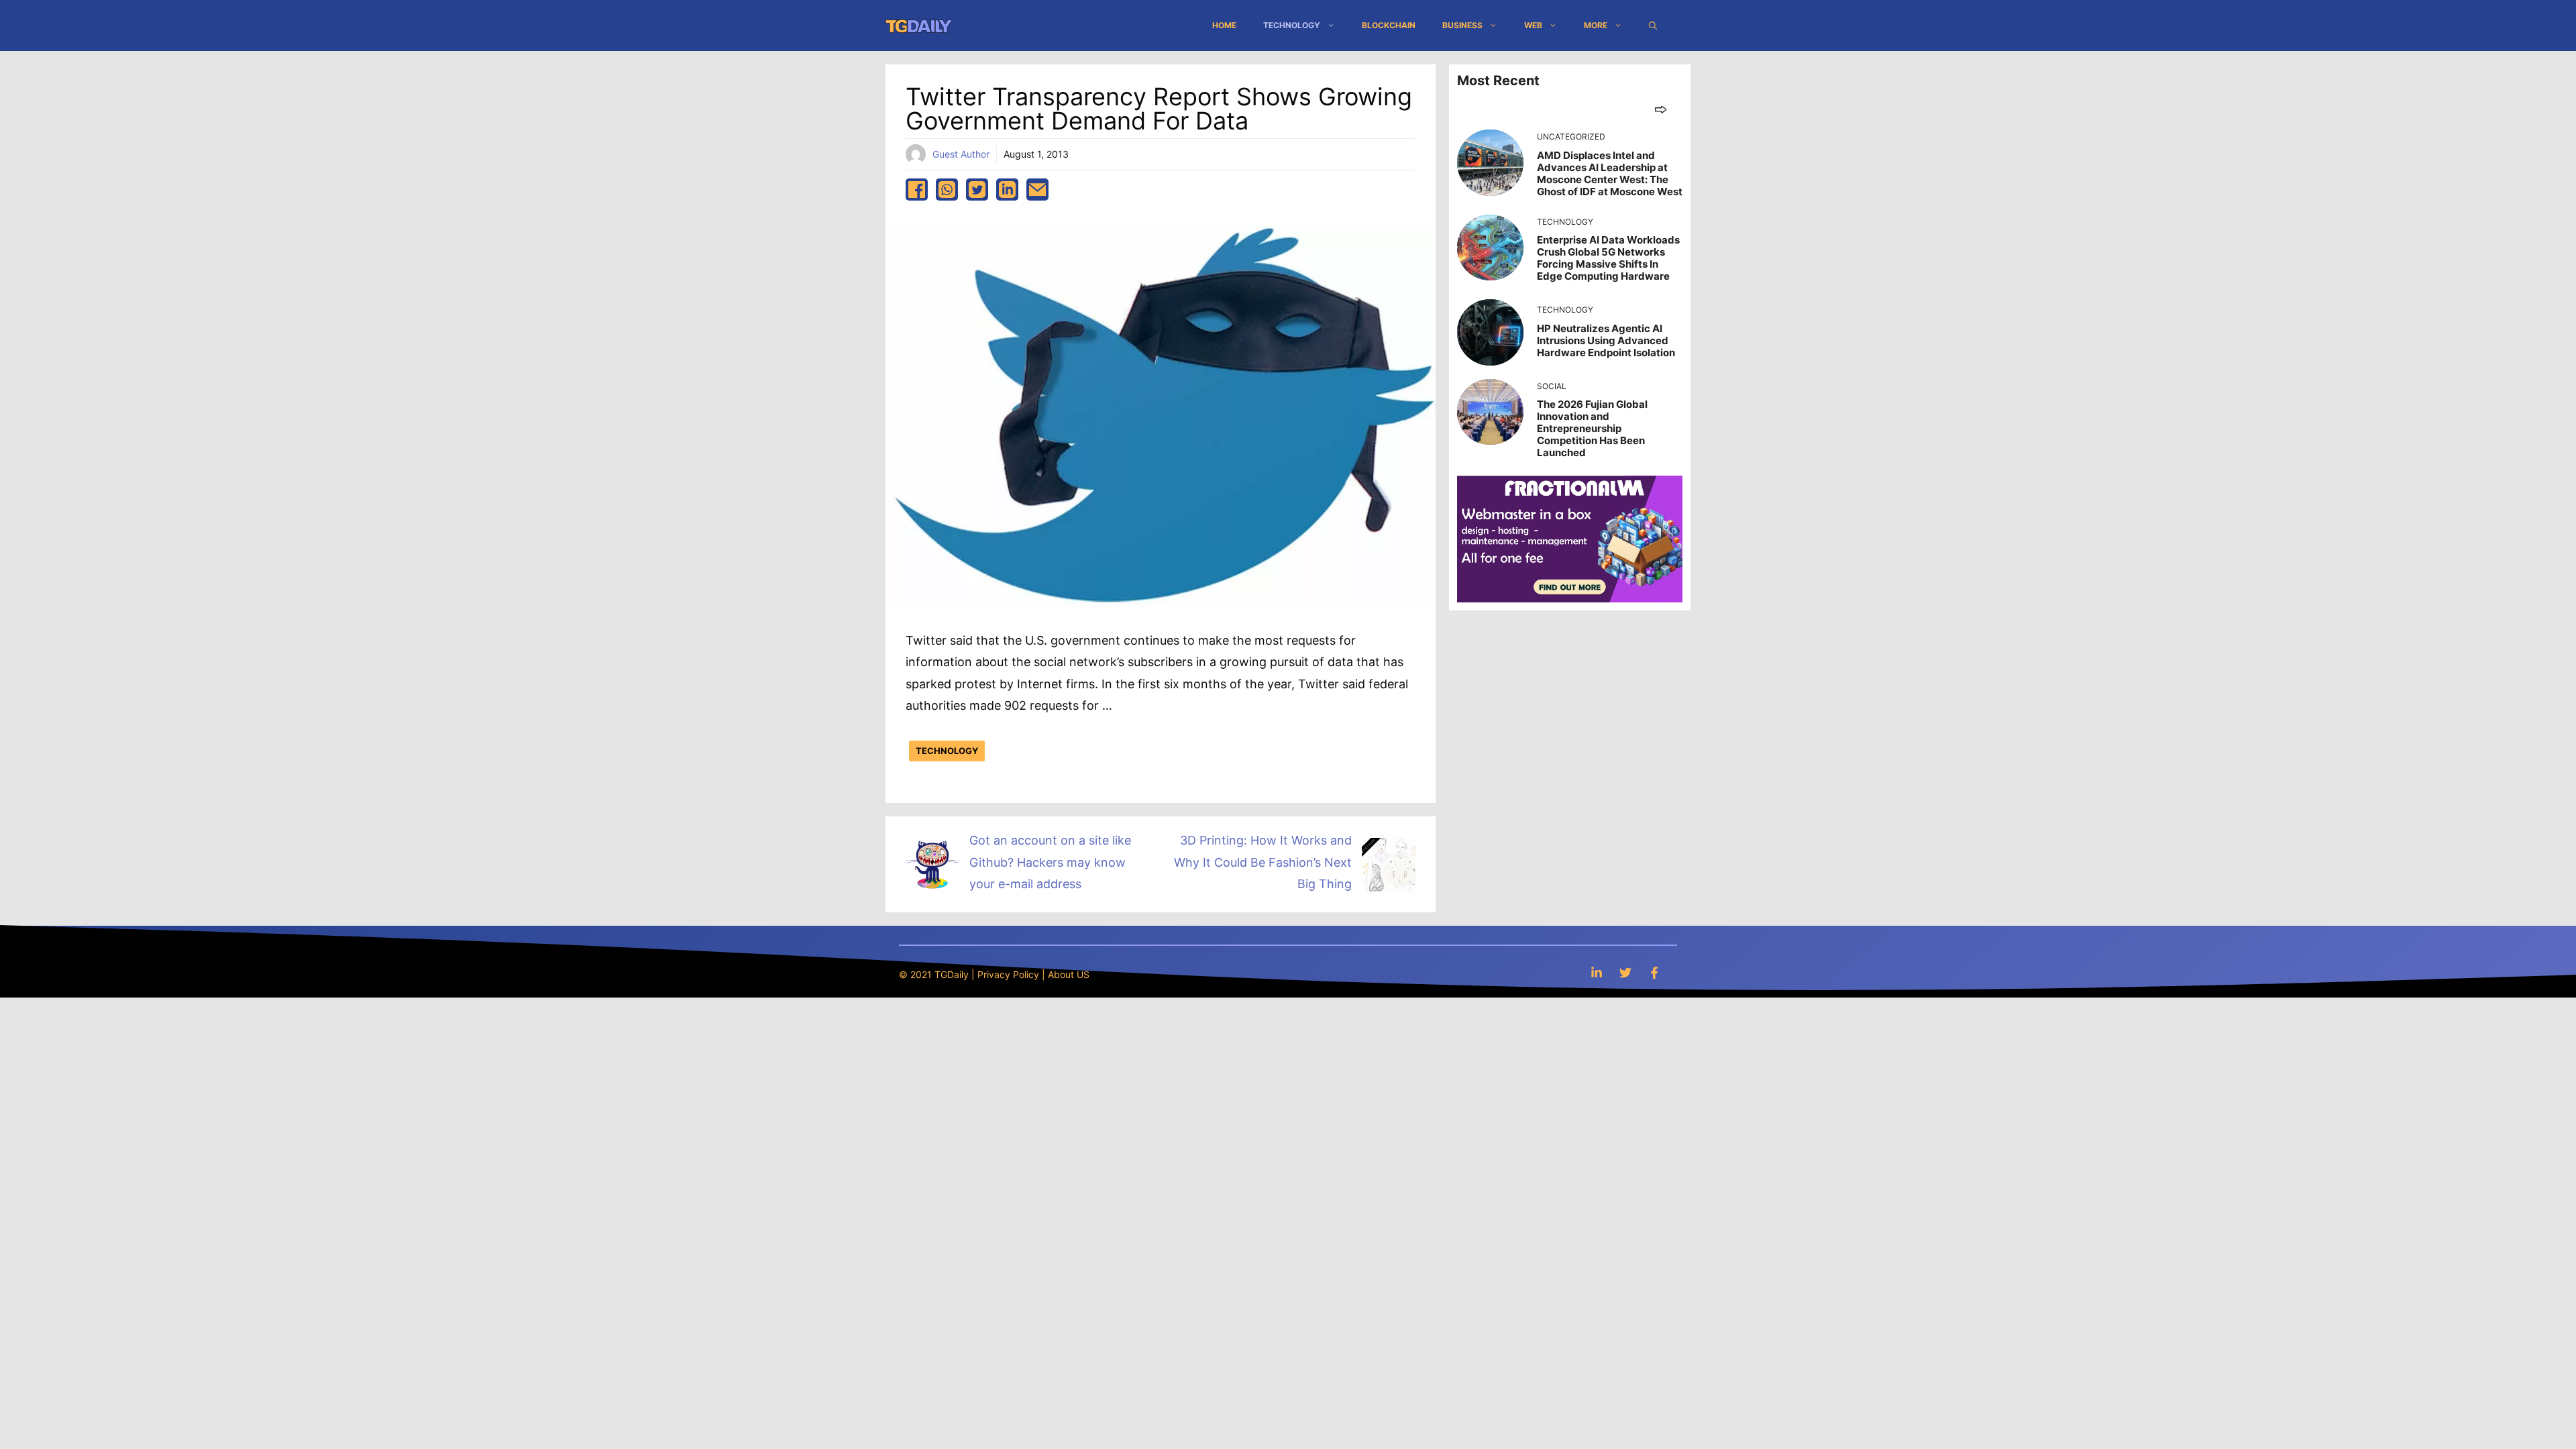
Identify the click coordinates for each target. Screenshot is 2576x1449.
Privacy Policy (1008, 974)
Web (1533, 25)
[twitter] (977, 190)
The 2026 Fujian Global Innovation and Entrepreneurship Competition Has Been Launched (1592, 428)
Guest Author (961, 154)
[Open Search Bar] (1653, 25)
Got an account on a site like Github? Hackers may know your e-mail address (1050, 862)
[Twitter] (1625, 972)
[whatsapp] (947, 190)
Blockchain (1389, 25)
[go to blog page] (1661, 109)
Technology (1292, 25)
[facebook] (917, 190)
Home (1224, 25)
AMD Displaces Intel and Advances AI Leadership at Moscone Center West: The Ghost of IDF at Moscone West (1610, 173)
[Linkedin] (1597, 972)
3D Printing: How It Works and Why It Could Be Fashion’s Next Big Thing (1263, 862)
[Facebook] (1654, 972)
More (1596, 25)
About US (1069, 974)
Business (1462, 25)
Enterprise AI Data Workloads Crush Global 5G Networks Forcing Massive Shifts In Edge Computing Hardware (1608, 258)
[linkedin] (1007, 190)
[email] (1037, 190)
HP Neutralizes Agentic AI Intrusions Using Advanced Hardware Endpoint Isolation (1606, 340)
